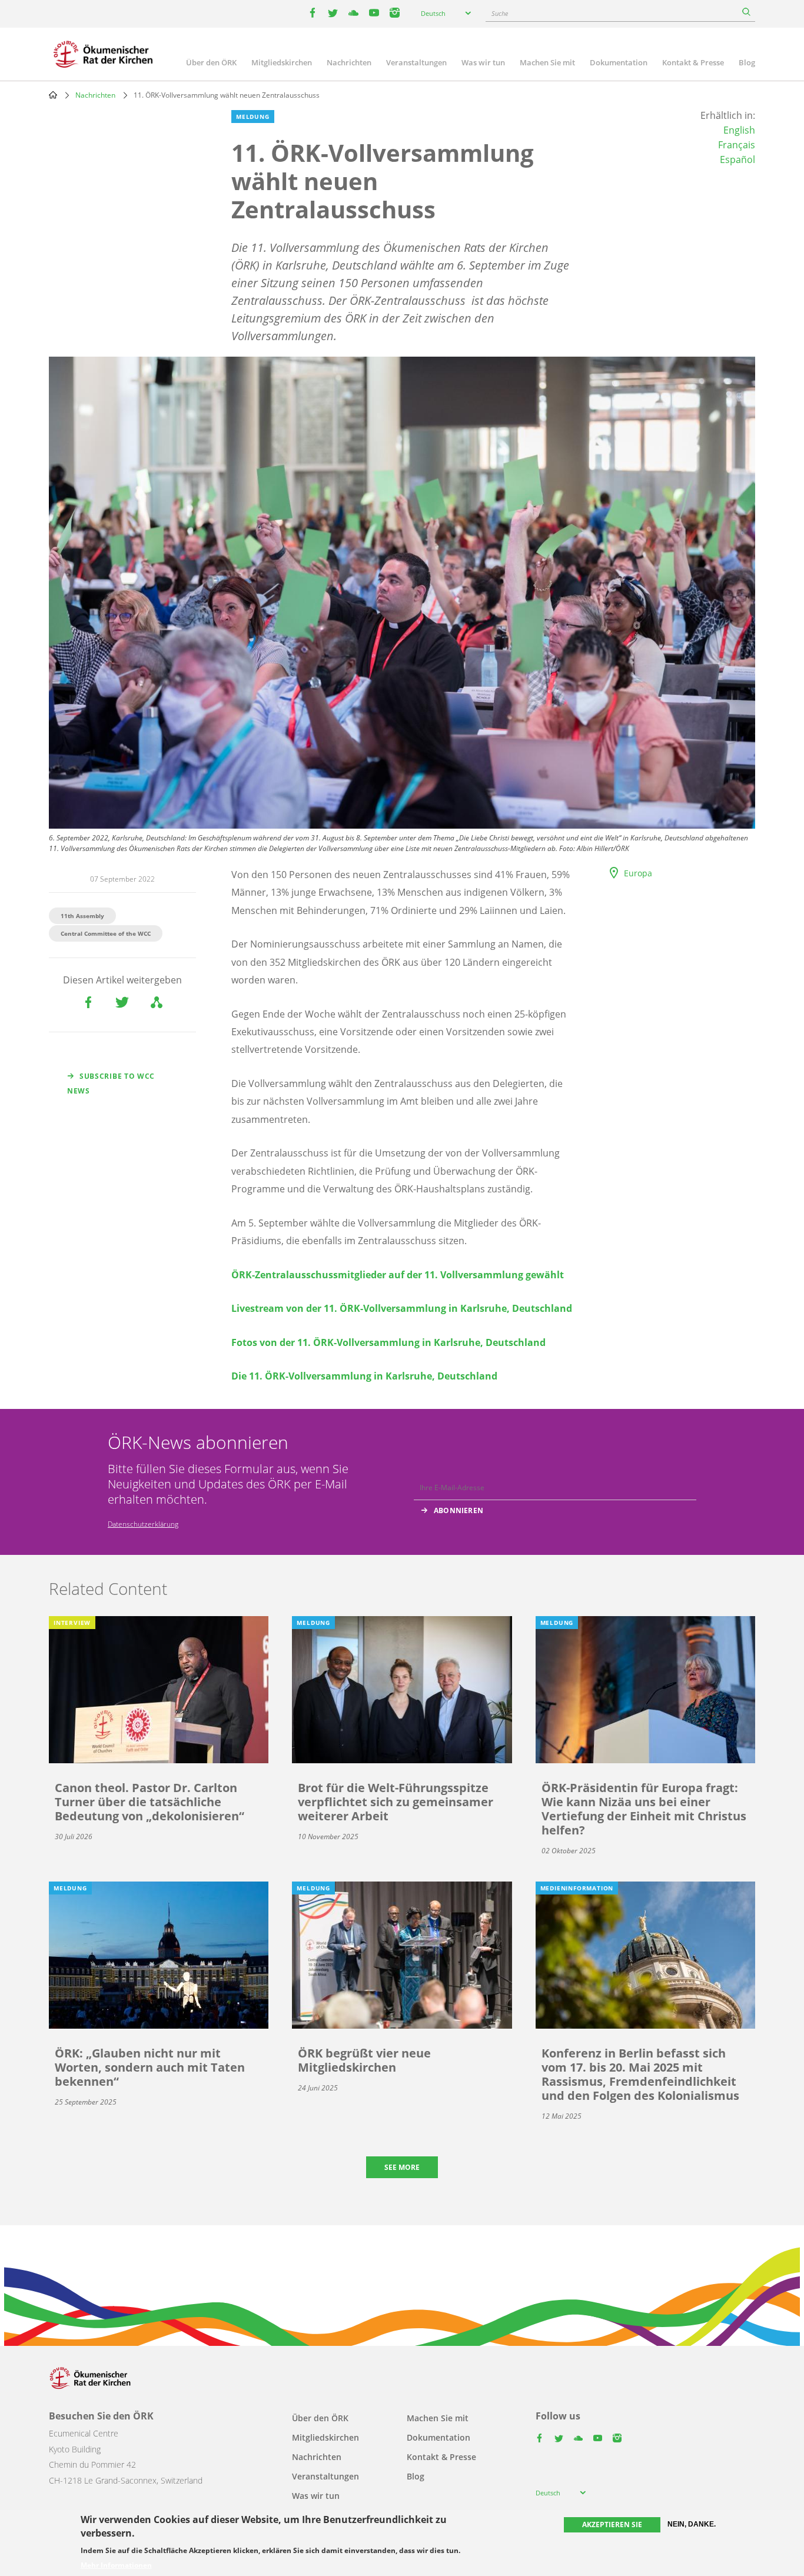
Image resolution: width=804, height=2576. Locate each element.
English (739, 130)
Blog (747, 62)
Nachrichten (349, 62)
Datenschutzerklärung (143, 1524)
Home (53, 95)
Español (737, 159)
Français (737, 145)
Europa (638, 873)
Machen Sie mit (547, 62)
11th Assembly (82, 916)
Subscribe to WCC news (111, 1083)
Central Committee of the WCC (106, 933)
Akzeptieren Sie (612, 2525)
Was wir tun (483, 62)
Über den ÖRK (211, 62)
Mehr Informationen (116, 2565)
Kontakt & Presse (693, 62)
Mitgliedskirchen (282, 62)
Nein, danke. (692, 2524)
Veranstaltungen (416, 62)
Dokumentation (619, 62)
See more (402, 2167)
